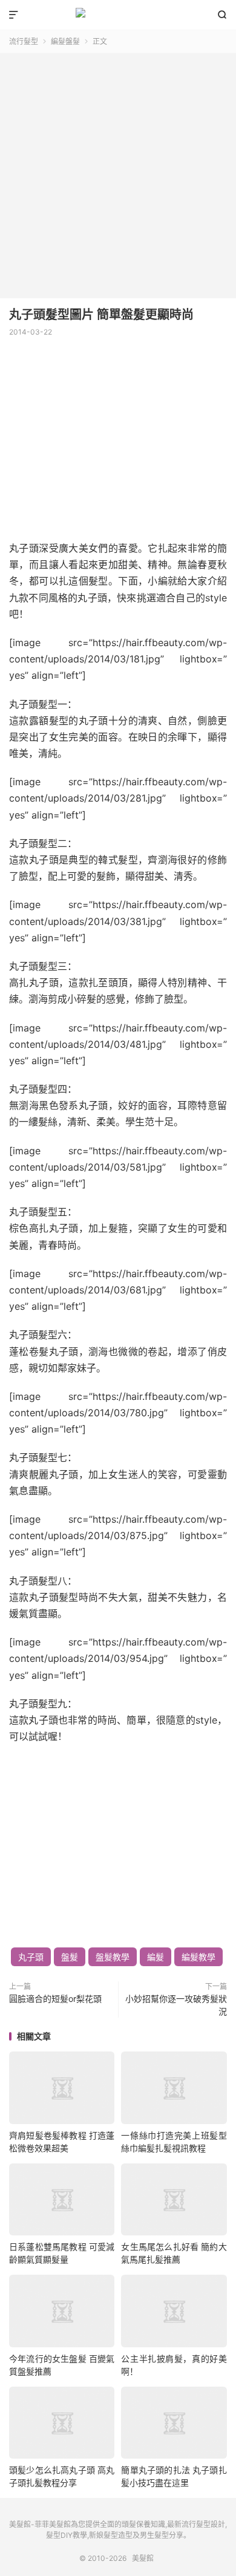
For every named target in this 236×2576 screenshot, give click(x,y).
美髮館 (118, 15)
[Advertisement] (118, 171)
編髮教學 (198, 1957)
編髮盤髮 (65, 41)
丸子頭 (31, 1957)
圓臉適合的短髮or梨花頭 (55, 1999)
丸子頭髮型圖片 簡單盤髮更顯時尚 (101, 315)
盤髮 (70, 1957)
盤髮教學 (113, 1957)
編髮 (156, 1957)
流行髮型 (24, 41)
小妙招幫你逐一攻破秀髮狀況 (176, 2005)
